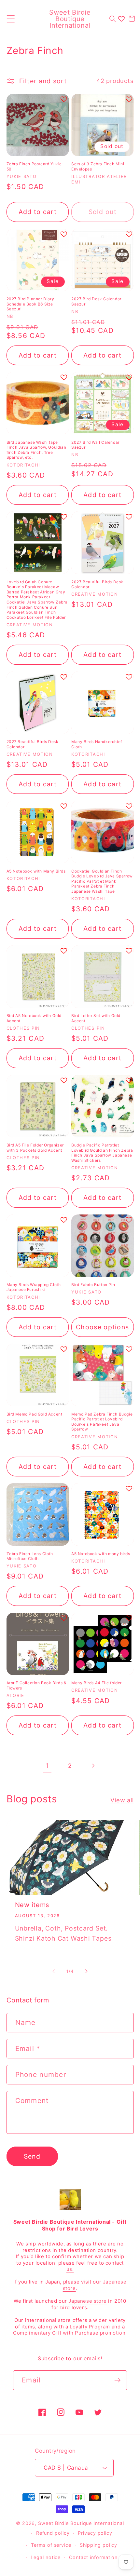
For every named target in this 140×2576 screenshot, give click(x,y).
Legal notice (46, 2557)
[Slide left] (53, 1971)
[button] (11, 19)
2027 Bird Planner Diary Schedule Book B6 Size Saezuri (30, 304)
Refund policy (53, 2533)
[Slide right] (87, 1971)
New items (32, 1905)
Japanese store (87, 2301)
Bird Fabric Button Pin (93, 1285)
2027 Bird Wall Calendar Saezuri (95, 445)
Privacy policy (95, 2533)
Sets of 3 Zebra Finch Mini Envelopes (98, 166)
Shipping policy (99, 2545)
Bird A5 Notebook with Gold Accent (34, 1018)
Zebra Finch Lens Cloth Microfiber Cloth (30, 1556)
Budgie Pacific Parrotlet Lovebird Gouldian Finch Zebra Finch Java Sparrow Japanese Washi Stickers (102, 1153)
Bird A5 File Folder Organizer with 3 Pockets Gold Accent (35, 1148)
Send (32, 2156)
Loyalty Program (91, 2327)
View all (122, 1800)
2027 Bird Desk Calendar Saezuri (96, 301)
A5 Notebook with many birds (101, 1554)
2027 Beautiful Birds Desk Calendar (97, 584)
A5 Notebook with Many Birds (36, 871)
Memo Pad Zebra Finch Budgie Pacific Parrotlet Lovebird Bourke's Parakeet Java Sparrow (102, 1422)
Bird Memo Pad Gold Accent (35, 1414)
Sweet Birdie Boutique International (81, 2523)
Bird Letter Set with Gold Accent (96, 1018)
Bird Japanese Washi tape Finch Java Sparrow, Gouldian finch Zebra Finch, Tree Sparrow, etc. (36, 450)
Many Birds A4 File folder (97, 1683)
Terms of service (51, 2545)
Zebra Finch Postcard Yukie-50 (35, 166)
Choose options (102, 1327)
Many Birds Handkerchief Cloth (97, 744)
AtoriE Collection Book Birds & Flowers (37, 1685)
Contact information (93, 2557)
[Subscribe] (117, 2380)
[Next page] (93, 1766)
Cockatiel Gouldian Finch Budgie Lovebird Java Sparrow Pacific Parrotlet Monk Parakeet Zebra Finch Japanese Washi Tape (102, 881)
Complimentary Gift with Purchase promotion (69, 2333)
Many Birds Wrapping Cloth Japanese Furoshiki (34, 1287)
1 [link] (47, 1766)
